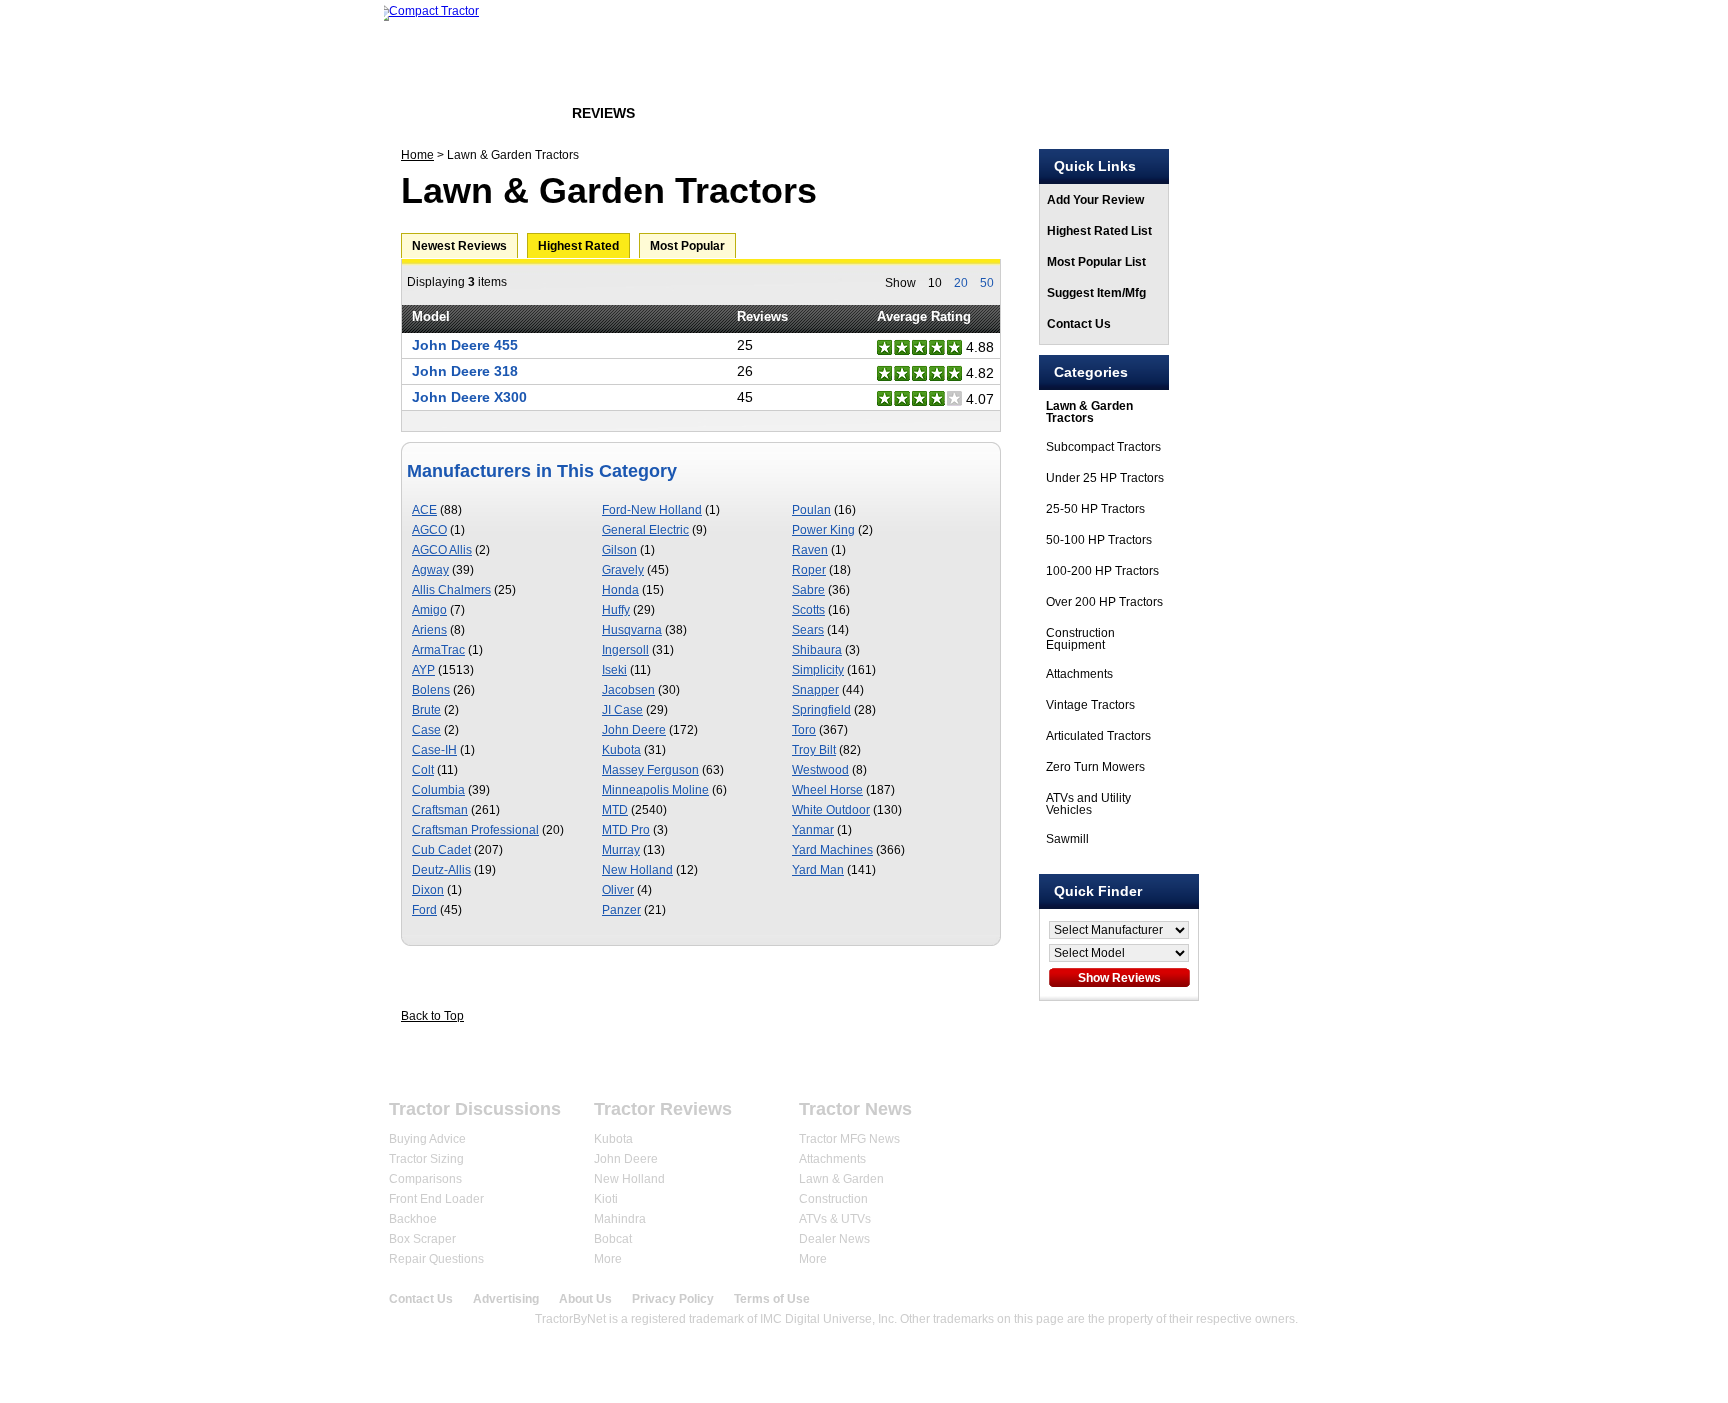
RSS (1334, 1117)
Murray (621, 850)
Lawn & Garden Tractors (1089, 412)
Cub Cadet (441, 850)
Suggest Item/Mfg (1096, 293)
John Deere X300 (469, 397)
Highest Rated (578, 246)
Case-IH (434, 750)
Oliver (618, 890)
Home (422, 113)
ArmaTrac (438, 650)
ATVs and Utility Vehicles (1088, 804)
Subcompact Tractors (1103, 447)
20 (961, 283)
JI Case (622, 710)
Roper (809, 570)
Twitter (1294, 1117)
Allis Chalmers (451, 590)
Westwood (820, 770)
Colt (423, 770)
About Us (585, 1299)
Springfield (821, 710)
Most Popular (687, 246)
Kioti (606, 1199)
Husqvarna (632, 630)
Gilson (619, 550)
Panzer (621, 910)
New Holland (637, 870)
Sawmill (1067, 839)
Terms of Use (772, 1299)
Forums (507, 113)
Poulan (811, 510)
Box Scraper (422, 1239)
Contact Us (1079, 324)
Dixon (428, 890)
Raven (810, 550)
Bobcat (613, 1239)
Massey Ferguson (650, 770)
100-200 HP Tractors (1102, 571)
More (608, 1259)
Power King (823, 530)
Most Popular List (1096, 262)
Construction (833, 1199)
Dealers (802, 1062)
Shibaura (817, 650)
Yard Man (818, 870)
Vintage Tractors (1090, 705)
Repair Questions (436, 1259)
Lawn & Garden (841, 1179)
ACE (424, 510)
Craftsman (440, 810)
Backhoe (413, 1219)
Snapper (815, 690)
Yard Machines (832, 850)
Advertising (506, 1299)
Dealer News (834, 1239)
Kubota (621, 750)
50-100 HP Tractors (1099, 540)
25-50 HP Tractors (1095, 509)
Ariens (429, 630)
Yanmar (813, 830)
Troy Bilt (814, 750)
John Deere (634, 730)
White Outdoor (831, 810)
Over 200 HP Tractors (1104, 602)
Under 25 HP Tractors (1105, 478)
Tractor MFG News (849, 1139)
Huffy (616, 610)
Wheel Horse (827, 790)
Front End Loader (436, 1199)
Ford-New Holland (652, 510)
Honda (620, 590)
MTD (615, 810)
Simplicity (818, 670)
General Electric (645, 530)
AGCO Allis (442, 550)
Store (797, 113)
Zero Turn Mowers (1095, 767)
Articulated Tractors (1098, 736)
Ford (424, 910)
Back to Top (432, 1016)
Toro (804, 730)
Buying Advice (427, 1139)
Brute (426, 710)
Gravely (623, 570)
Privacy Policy (673, 1299)
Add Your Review (1095, 200)
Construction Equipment (1080, 639)
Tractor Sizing (426, 1159)
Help (1283, 1062)
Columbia (438, 790)
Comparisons (425, 1179)
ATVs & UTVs (835, 1219)
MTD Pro (626, 830)
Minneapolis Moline (655, 790)
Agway (430, 570)
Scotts (808, 610)
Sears (808, 630)
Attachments (1079, 674)
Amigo (429, 610)
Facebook (1254, 1117)
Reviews (603, 113)
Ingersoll (625, 650)
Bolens (431, 690)
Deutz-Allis (441, 870)
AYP (423, 670)
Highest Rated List (1099, 231)
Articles (704, 113)
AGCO (429, 530)
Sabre (808, 590)
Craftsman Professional (475, 830)
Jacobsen (628, 690)
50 (987, 283)
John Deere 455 (465, 345)
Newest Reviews (459, 246)
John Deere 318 (465, 371)
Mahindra (620, 1219)
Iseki (614, 670)
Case (426, 730)
